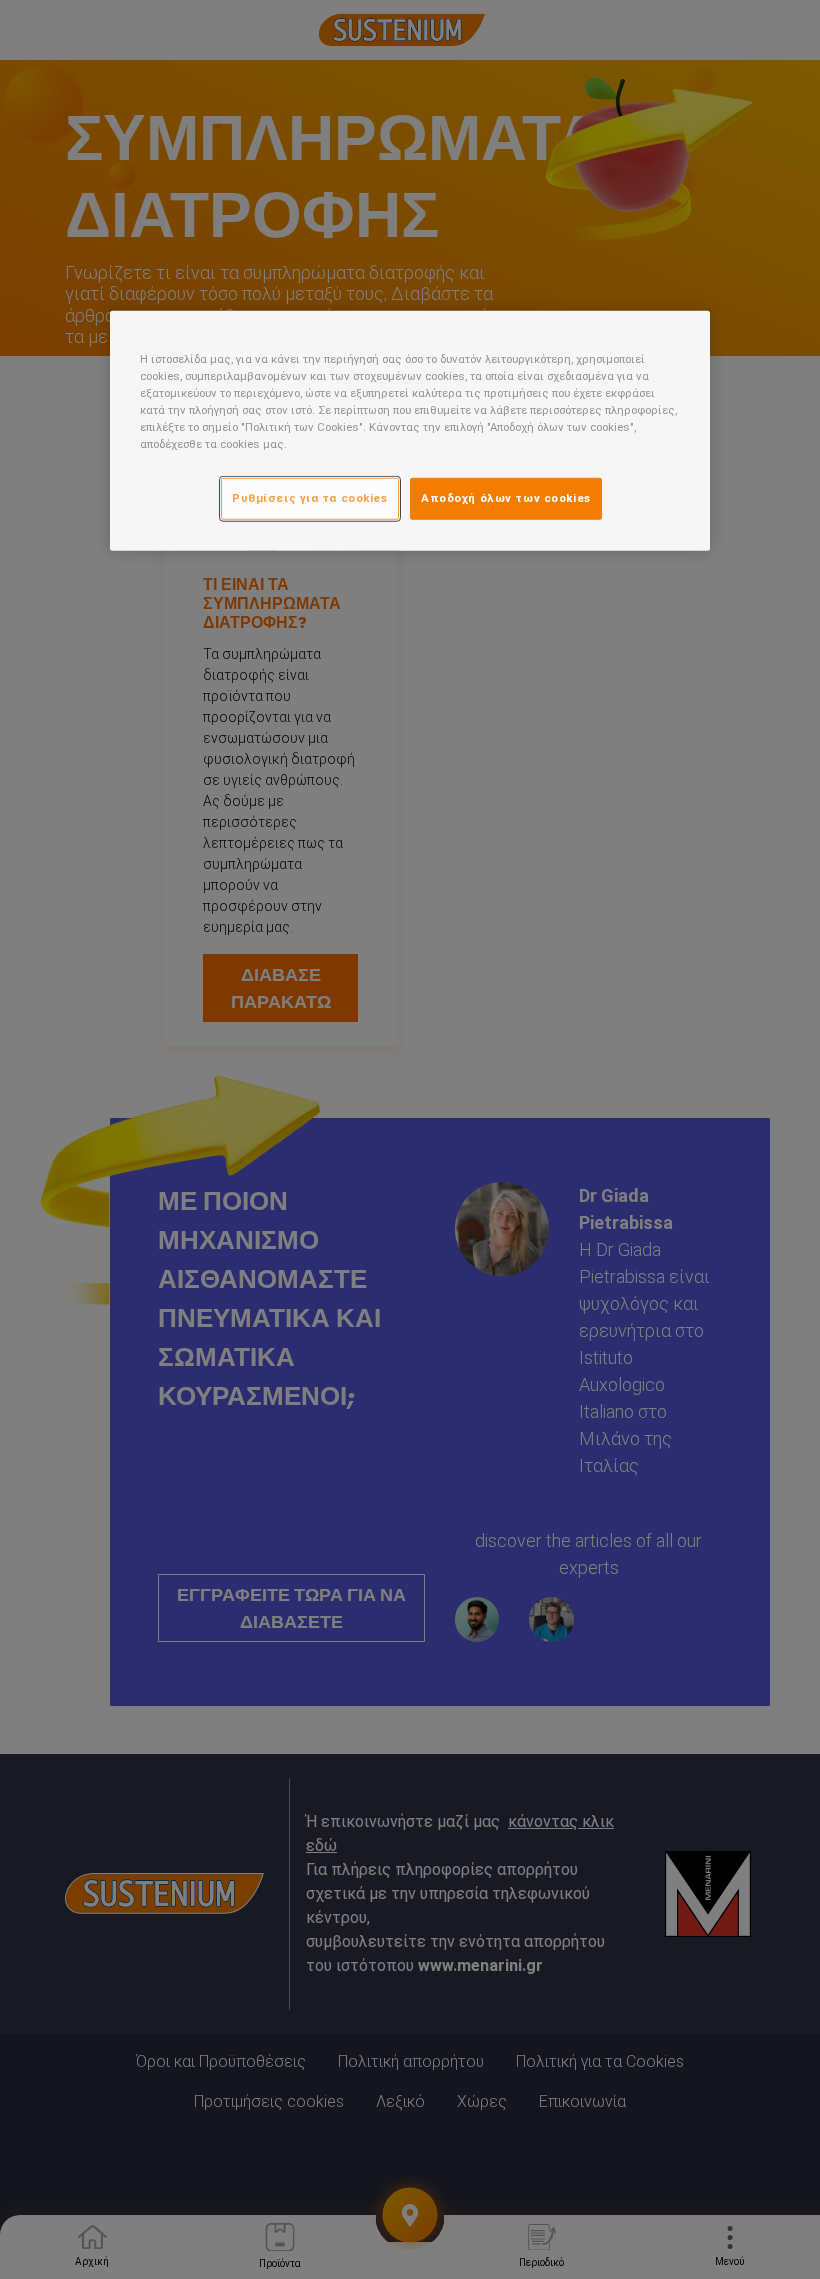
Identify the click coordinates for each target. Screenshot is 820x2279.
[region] (410, 431)
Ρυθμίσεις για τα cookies (310, 498)
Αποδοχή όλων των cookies (506, 498)
